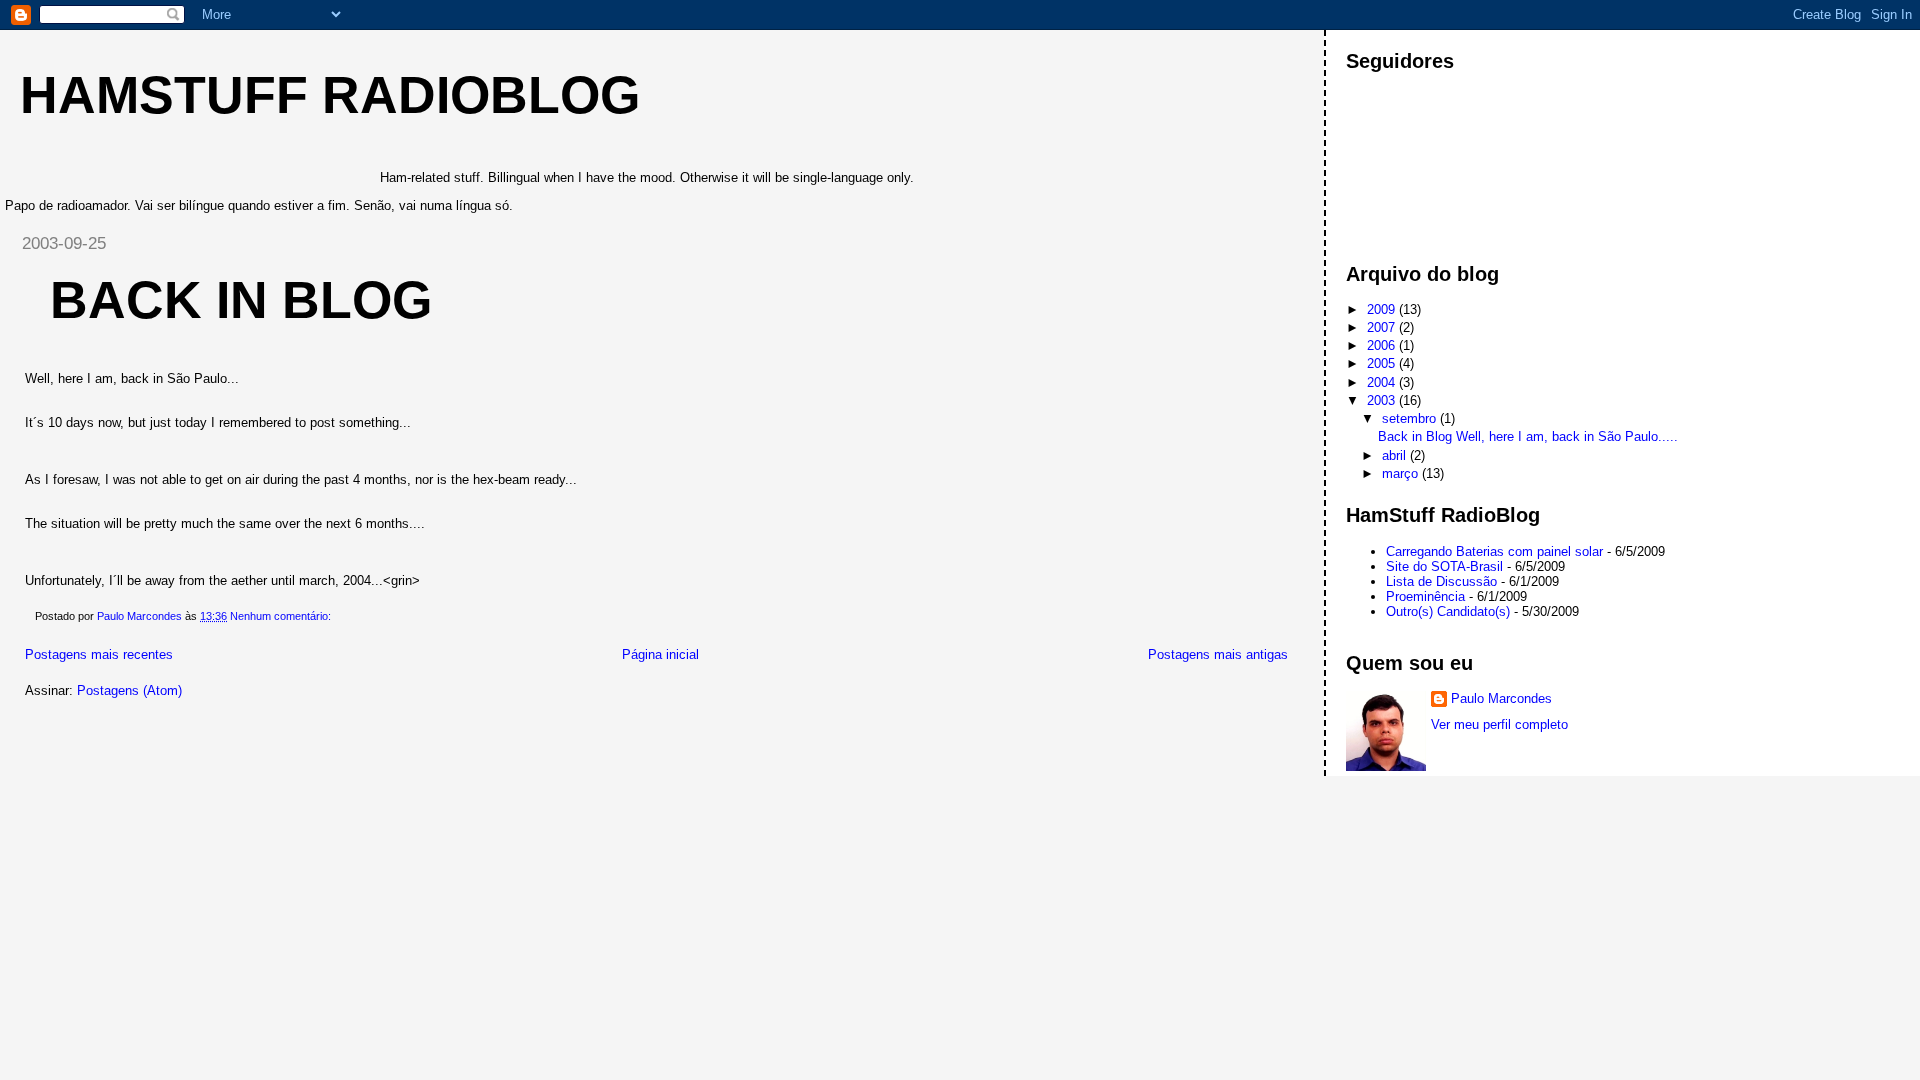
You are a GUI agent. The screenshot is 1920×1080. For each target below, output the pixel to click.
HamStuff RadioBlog (330, 95)
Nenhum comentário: (282, 616)
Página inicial (660, 654)
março (1402, 473)
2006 (1383, 345)
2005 (1383, 363)
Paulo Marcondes (1501, 698)
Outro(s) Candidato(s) (1448, 611)
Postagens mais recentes (99, 654)
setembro (1411, 418)
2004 (1383, 382)
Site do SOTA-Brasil (1444, 566)
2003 (1383, 400)
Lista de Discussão (1441, 581)
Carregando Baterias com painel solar (1494, 551)
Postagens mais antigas (1218, 654)
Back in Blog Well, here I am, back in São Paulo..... (1528, 436)
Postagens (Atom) (129, 690)
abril (1396, 455)
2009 (1383, 309)
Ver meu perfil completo (1499, 724)
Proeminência (1425, 596)
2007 (1383, 327)
